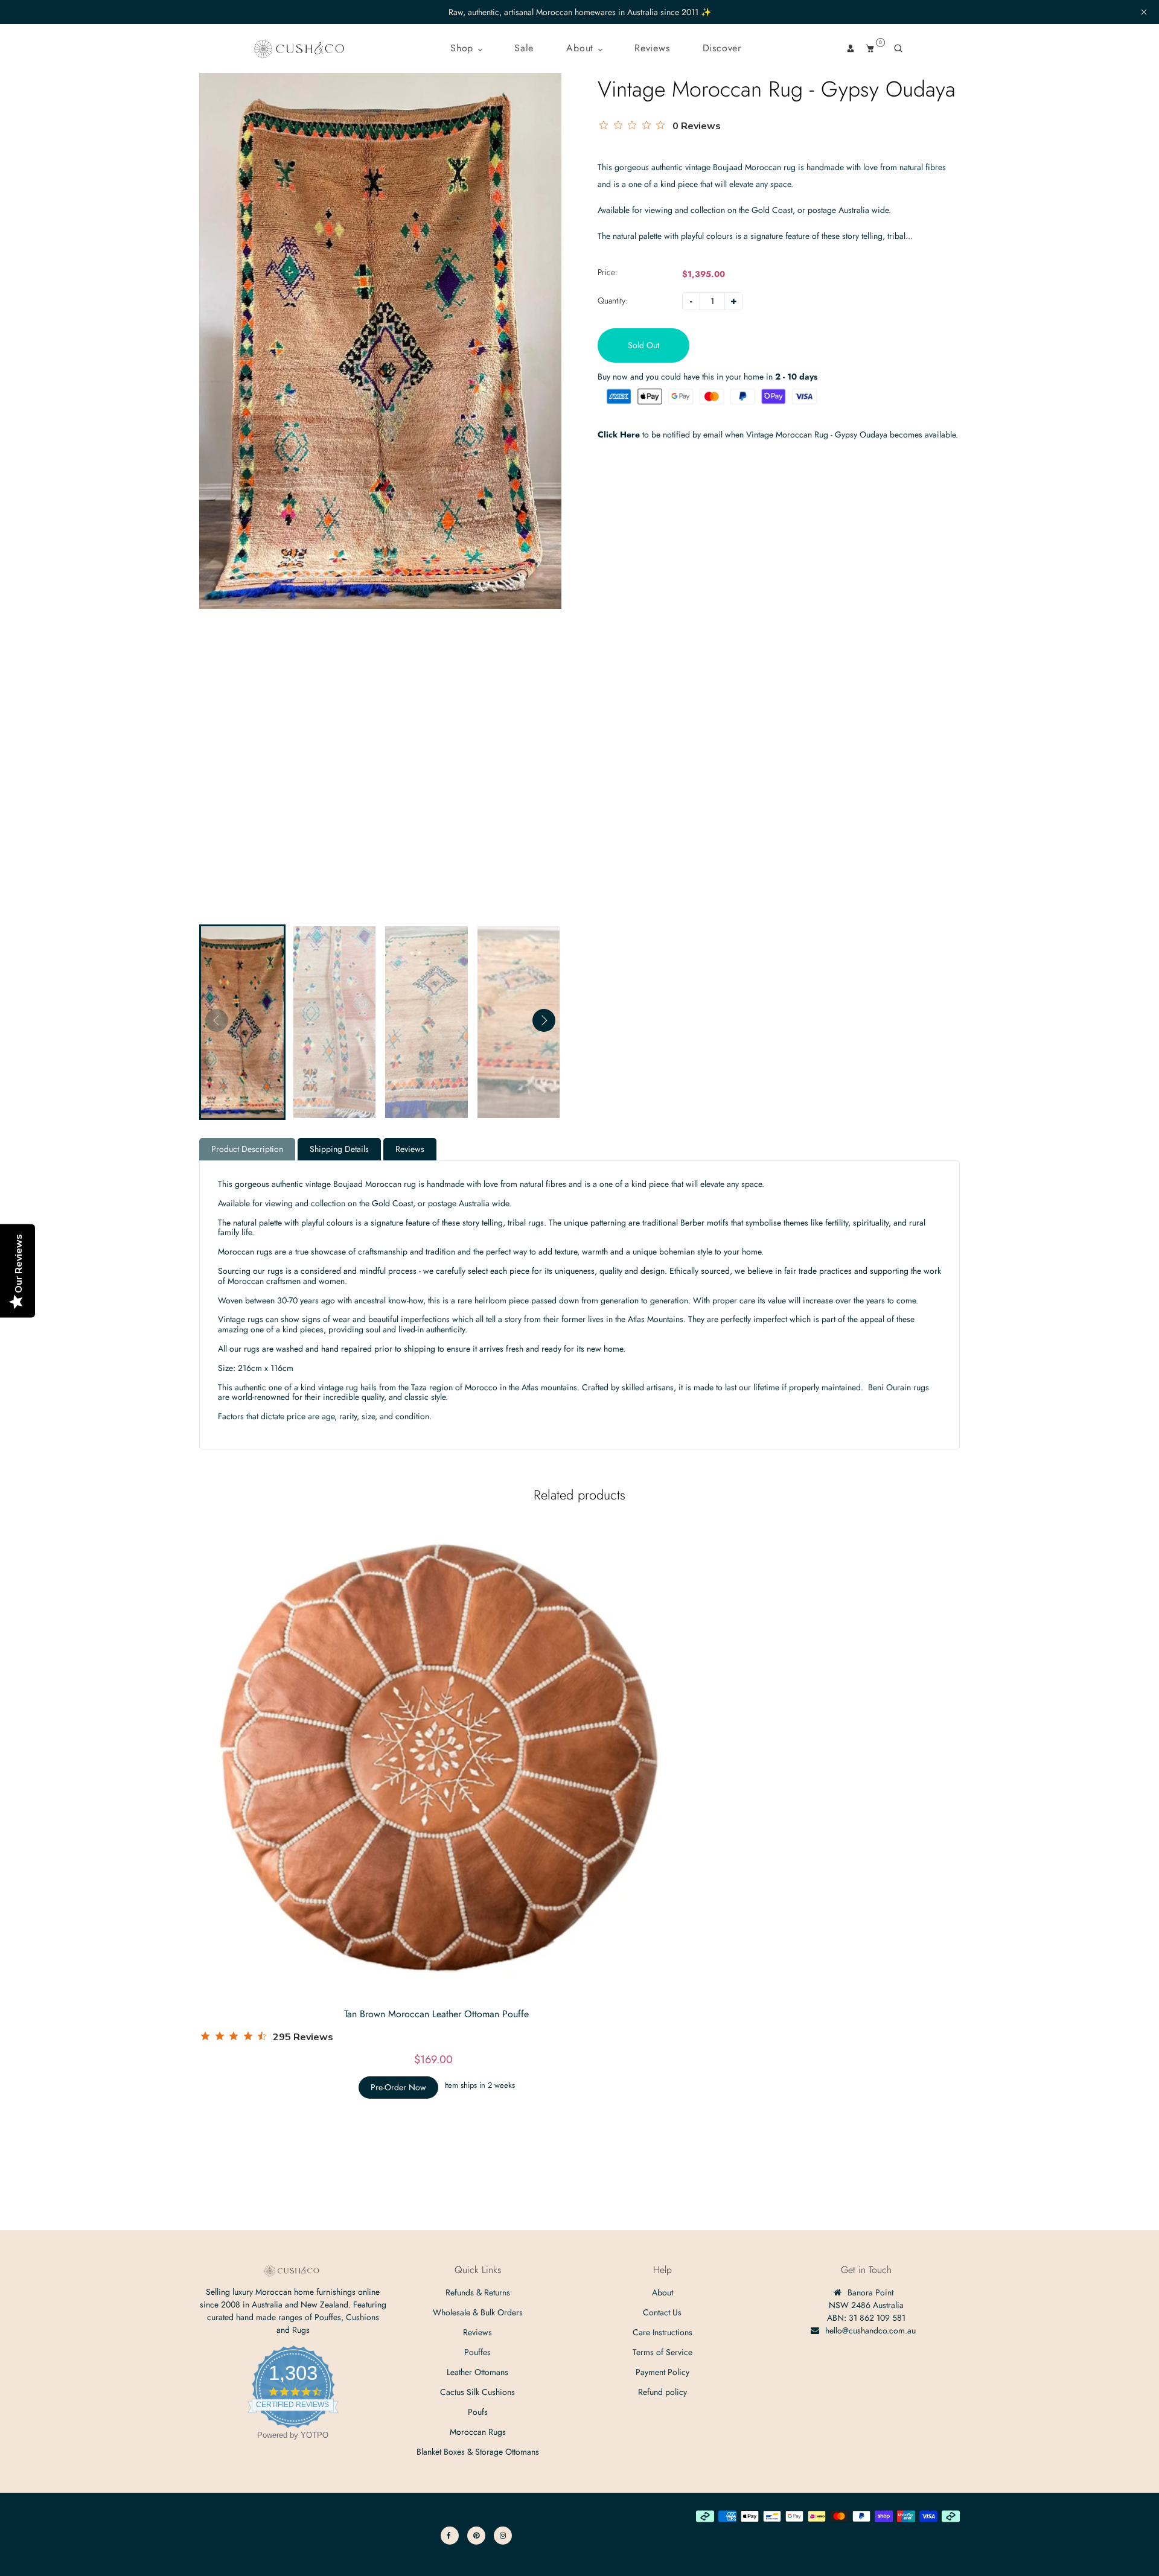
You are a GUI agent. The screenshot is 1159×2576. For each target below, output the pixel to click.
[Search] (898, 48)
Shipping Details (339, 1149)
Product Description (247, 1149)
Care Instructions (663, 2332)
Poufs (478, 2412)
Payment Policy (663, 2372)
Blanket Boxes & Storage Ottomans (478, 2452)
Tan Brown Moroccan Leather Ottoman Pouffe (436, 2014)
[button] (544, 1020)
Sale (524, 48)
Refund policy (663, 2392)
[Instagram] (503, 2536)
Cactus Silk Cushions (477, 2392)
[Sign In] (851, 48)
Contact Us (662, 2312)
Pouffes (477, 2352)
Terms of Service (663, 2352)
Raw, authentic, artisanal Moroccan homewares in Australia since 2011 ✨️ (580, 12)
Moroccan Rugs (478, 2432)
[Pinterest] (476, 2536)
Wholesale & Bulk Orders (478, 2312)
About (582, 48)
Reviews (652, 48)
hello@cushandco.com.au (870, 2330)
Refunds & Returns (478, 2292)
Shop (464, 48)
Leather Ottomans (477, 2372)
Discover (722, 48)
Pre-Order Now (398, 2087)
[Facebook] (450, 2536)
